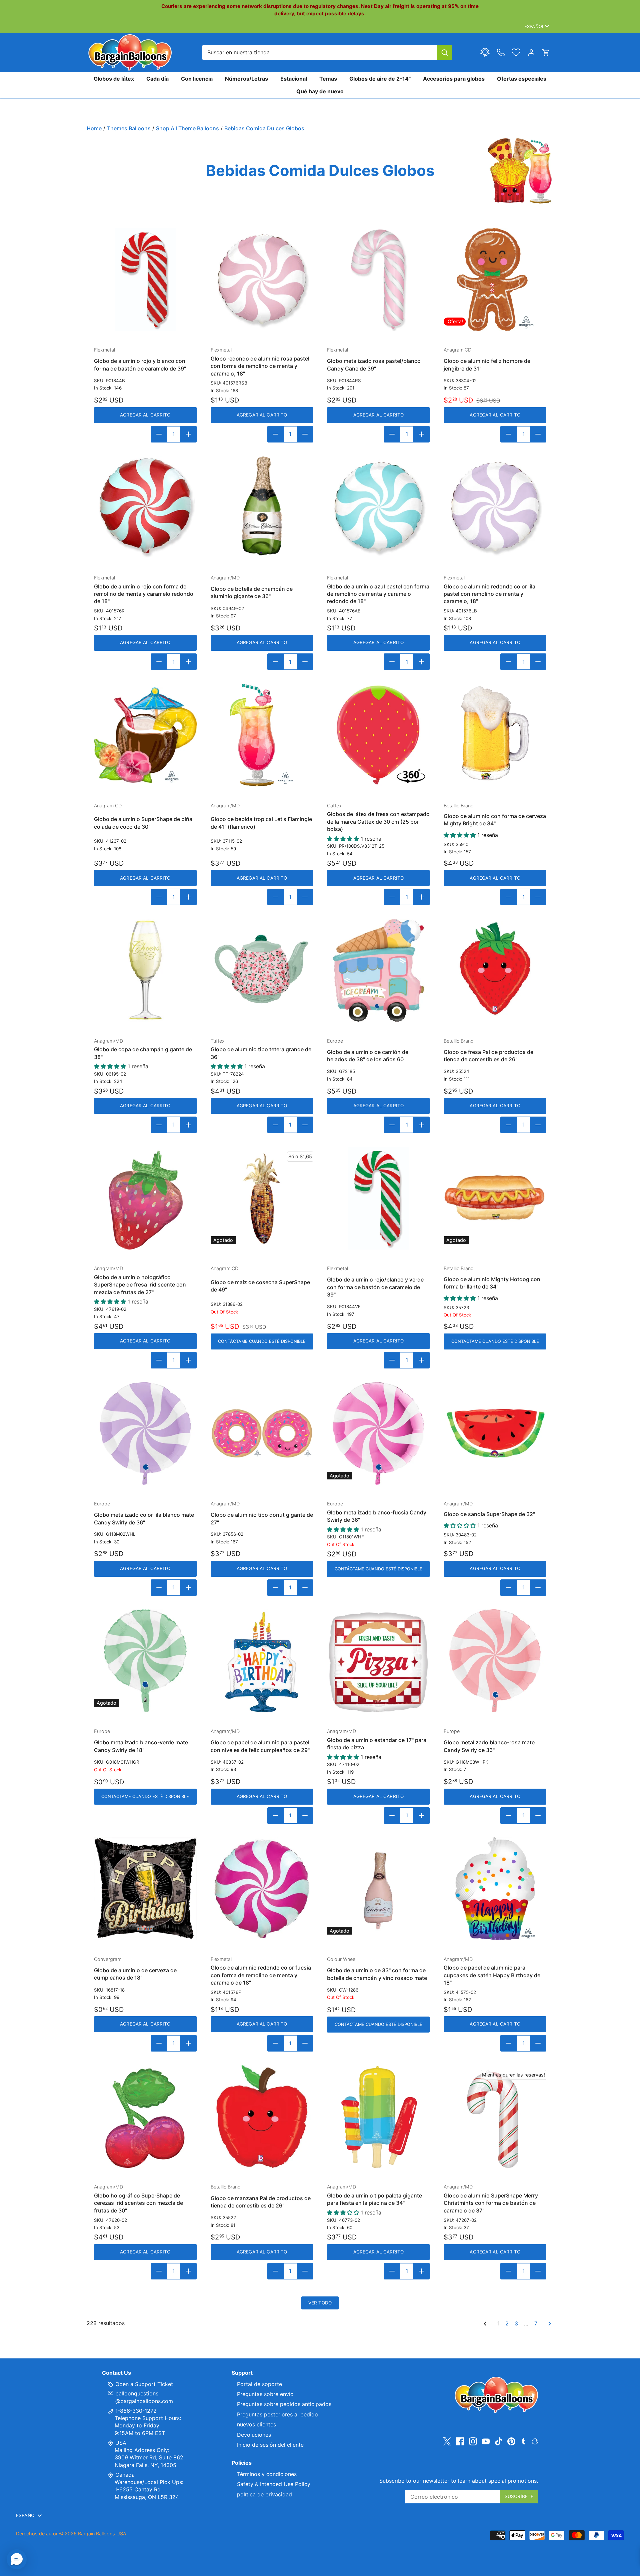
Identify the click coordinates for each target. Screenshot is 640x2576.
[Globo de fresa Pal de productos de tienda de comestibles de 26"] (495, 970)
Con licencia (197, 79)
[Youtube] (486, 2441)
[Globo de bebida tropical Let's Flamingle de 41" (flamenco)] (262, 735)
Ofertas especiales (522, 79)
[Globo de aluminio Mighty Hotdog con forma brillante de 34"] (495, 1198)
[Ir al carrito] (546, 52)
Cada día (157, 79)
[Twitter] (447, 2441)
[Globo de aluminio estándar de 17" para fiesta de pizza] (378, 1661)
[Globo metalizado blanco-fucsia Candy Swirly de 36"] (378, 1433)
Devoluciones (254, 2435)
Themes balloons (129, 128)
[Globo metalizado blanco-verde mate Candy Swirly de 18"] (145, 1661)
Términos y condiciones (267, 2474)
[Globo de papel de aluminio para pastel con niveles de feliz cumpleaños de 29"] (262, 1661)
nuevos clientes (256, 2424)
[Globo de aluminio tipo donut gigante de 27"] (262, 1433)
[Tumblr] (523, 2441)
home (94, 128)
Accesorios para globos (454, 79)
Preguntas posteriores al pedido (277, 2414)
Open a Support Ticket (143, 2384)
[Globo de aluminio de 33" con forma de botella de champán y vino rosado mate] (378, 1889)
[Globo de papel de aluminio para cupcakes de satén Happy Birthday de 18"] (495, 1889)
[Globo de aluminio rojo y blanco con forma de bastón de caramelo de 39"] (145, 280)
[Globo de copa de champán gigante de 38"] (145, 970)
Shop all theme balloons (187, 128)
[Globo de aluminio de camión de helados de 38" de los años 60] (378, 970)
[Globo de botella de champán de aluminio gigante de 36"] (262, 507)
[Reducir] (159, 434)
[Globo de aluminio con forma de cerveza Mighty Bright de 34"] (495, 735)
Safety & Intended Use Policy (274, 2484)
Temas (328, 79)
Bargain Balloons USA (102, 2534)
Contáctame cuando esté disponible (262, 1341)
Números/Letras (246, 79)
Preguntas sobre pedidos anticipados (284, 2404)
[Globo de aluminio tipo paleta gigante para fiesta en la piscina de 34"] (378, 2117)
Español (534, 26)
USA (121, 2443)
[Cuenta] (531, 52)
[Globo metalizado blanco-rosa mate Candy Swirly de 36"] (495, 1661)
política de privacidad (264, 2494)
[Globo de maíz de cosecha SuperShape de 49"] (262, 1198)
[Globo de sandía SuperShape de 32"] (495, 1433)
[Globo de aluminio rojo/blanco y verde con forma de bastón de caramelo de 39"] (378, 1198)
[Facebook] (460, 2441)
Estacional (294, 79)
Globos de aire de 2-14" (380, 79)
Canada (125, 2475)
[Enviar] (445, 52)
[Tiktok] (499, 2441)
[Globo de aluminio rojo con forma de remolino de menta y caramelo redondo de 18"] (145, 507)
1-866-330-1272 (135, 2411)
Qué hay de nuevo (320, 91)
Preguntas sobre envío (265, 2394)
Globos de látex (114, 79)
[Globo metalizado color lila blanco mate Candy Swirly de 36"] (145, 1433)
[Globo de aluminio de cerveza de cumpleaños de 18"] (145, 1889)
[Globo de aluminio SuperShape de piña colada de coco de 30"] (145, 735)
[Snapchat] (535, 2441)
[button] (17, 2559)
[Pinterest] (511, 2441)
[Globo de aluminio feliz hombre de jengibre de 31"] (495, 280)
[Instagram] (473, 2441)
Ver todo (320, 2303)
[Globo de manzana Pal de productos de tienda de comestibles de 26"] (262, 2117)
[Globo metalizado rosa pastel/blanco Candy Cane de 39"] (378, 280)
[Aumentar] (188, 434)
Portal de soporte (259, 2384)
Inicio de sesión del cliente (270, 2445)
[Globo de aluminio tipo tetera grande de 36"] (262, 970)
